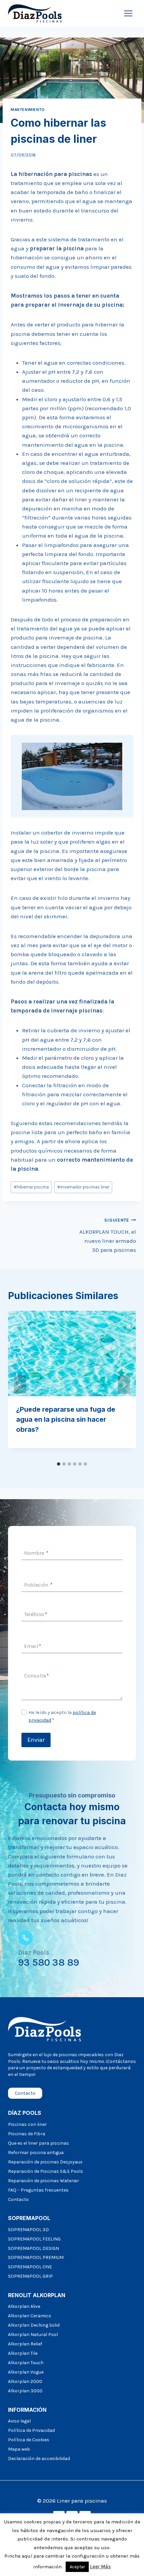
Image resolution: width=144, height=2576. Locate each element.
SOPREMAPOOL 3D (28, 2230)
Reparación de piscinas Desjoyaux (45, 2162)
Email (33, 1646)
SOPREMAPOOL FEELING (34, 2239)
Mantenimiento (28, 110)
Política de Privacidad (31, 2430)
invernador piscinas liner (83, 1187)
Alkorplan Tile (23, 2353)
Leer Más (100, 2567)
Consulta (37, 1676)
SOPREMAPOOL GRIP (30, 2276)
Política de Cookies (29, 2440)
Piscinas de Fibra (27, 2134)
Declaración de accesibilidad (39, 2459)
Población (38, 1585)
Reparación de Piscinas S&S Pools (46, 2171)
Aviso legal (19, 2421)
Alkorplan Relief (25, 2344)
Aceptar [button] (77, 2567)
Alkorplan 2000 (25, 2381)
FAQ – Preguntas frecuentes (38, 2190)
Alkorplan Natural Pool (33, 2335)
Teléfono (36, 1614)
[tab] (59, 1464)
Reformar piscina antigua (36, 2153)
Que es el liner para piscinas (39, 2143)
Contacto (18, 2199)
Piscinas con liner (27, 2124)
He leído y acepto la (62, 1716)
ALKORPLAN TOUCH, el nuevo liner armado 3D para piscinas (108, 1235)
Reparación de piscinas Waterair (44, 2181)
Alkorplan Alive (24, 2306)
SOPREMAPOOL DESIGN (33, 2248)
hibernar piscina (31, 1187)
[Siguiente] (124, 1385)
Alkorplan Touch (26, 2363)
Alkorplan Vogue (26, 2372)
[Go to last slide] (20, 1385)
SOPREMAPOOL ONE (30, 2267)
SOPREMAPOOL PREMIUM (36, 2257)
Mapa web (19, 2449)
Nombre (36, 1553)
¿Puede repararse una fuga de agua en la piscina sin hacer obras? (66, 1419)
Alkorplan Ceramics (30, 2316)
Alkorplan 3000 (25, 2391)
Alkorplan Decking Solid (34, 2325)
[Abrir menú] (128, 13)
